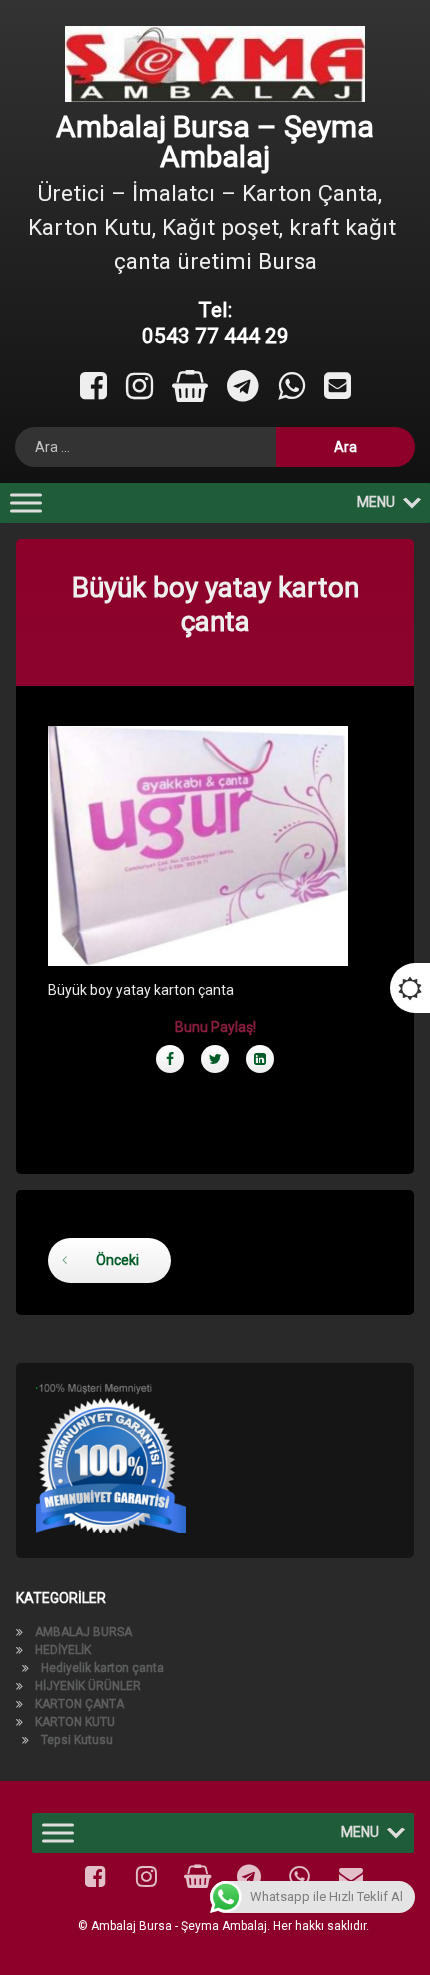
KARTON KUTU (75, 1722)
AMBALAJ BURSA (83, 1632)
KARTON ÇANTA (79, 1704)
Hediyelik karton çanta (102, 1668)
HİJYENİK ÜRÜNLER (88, 1686)
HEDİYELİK (63, 1650)
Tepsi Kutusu (77, 1740)
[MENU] (26, 503)
